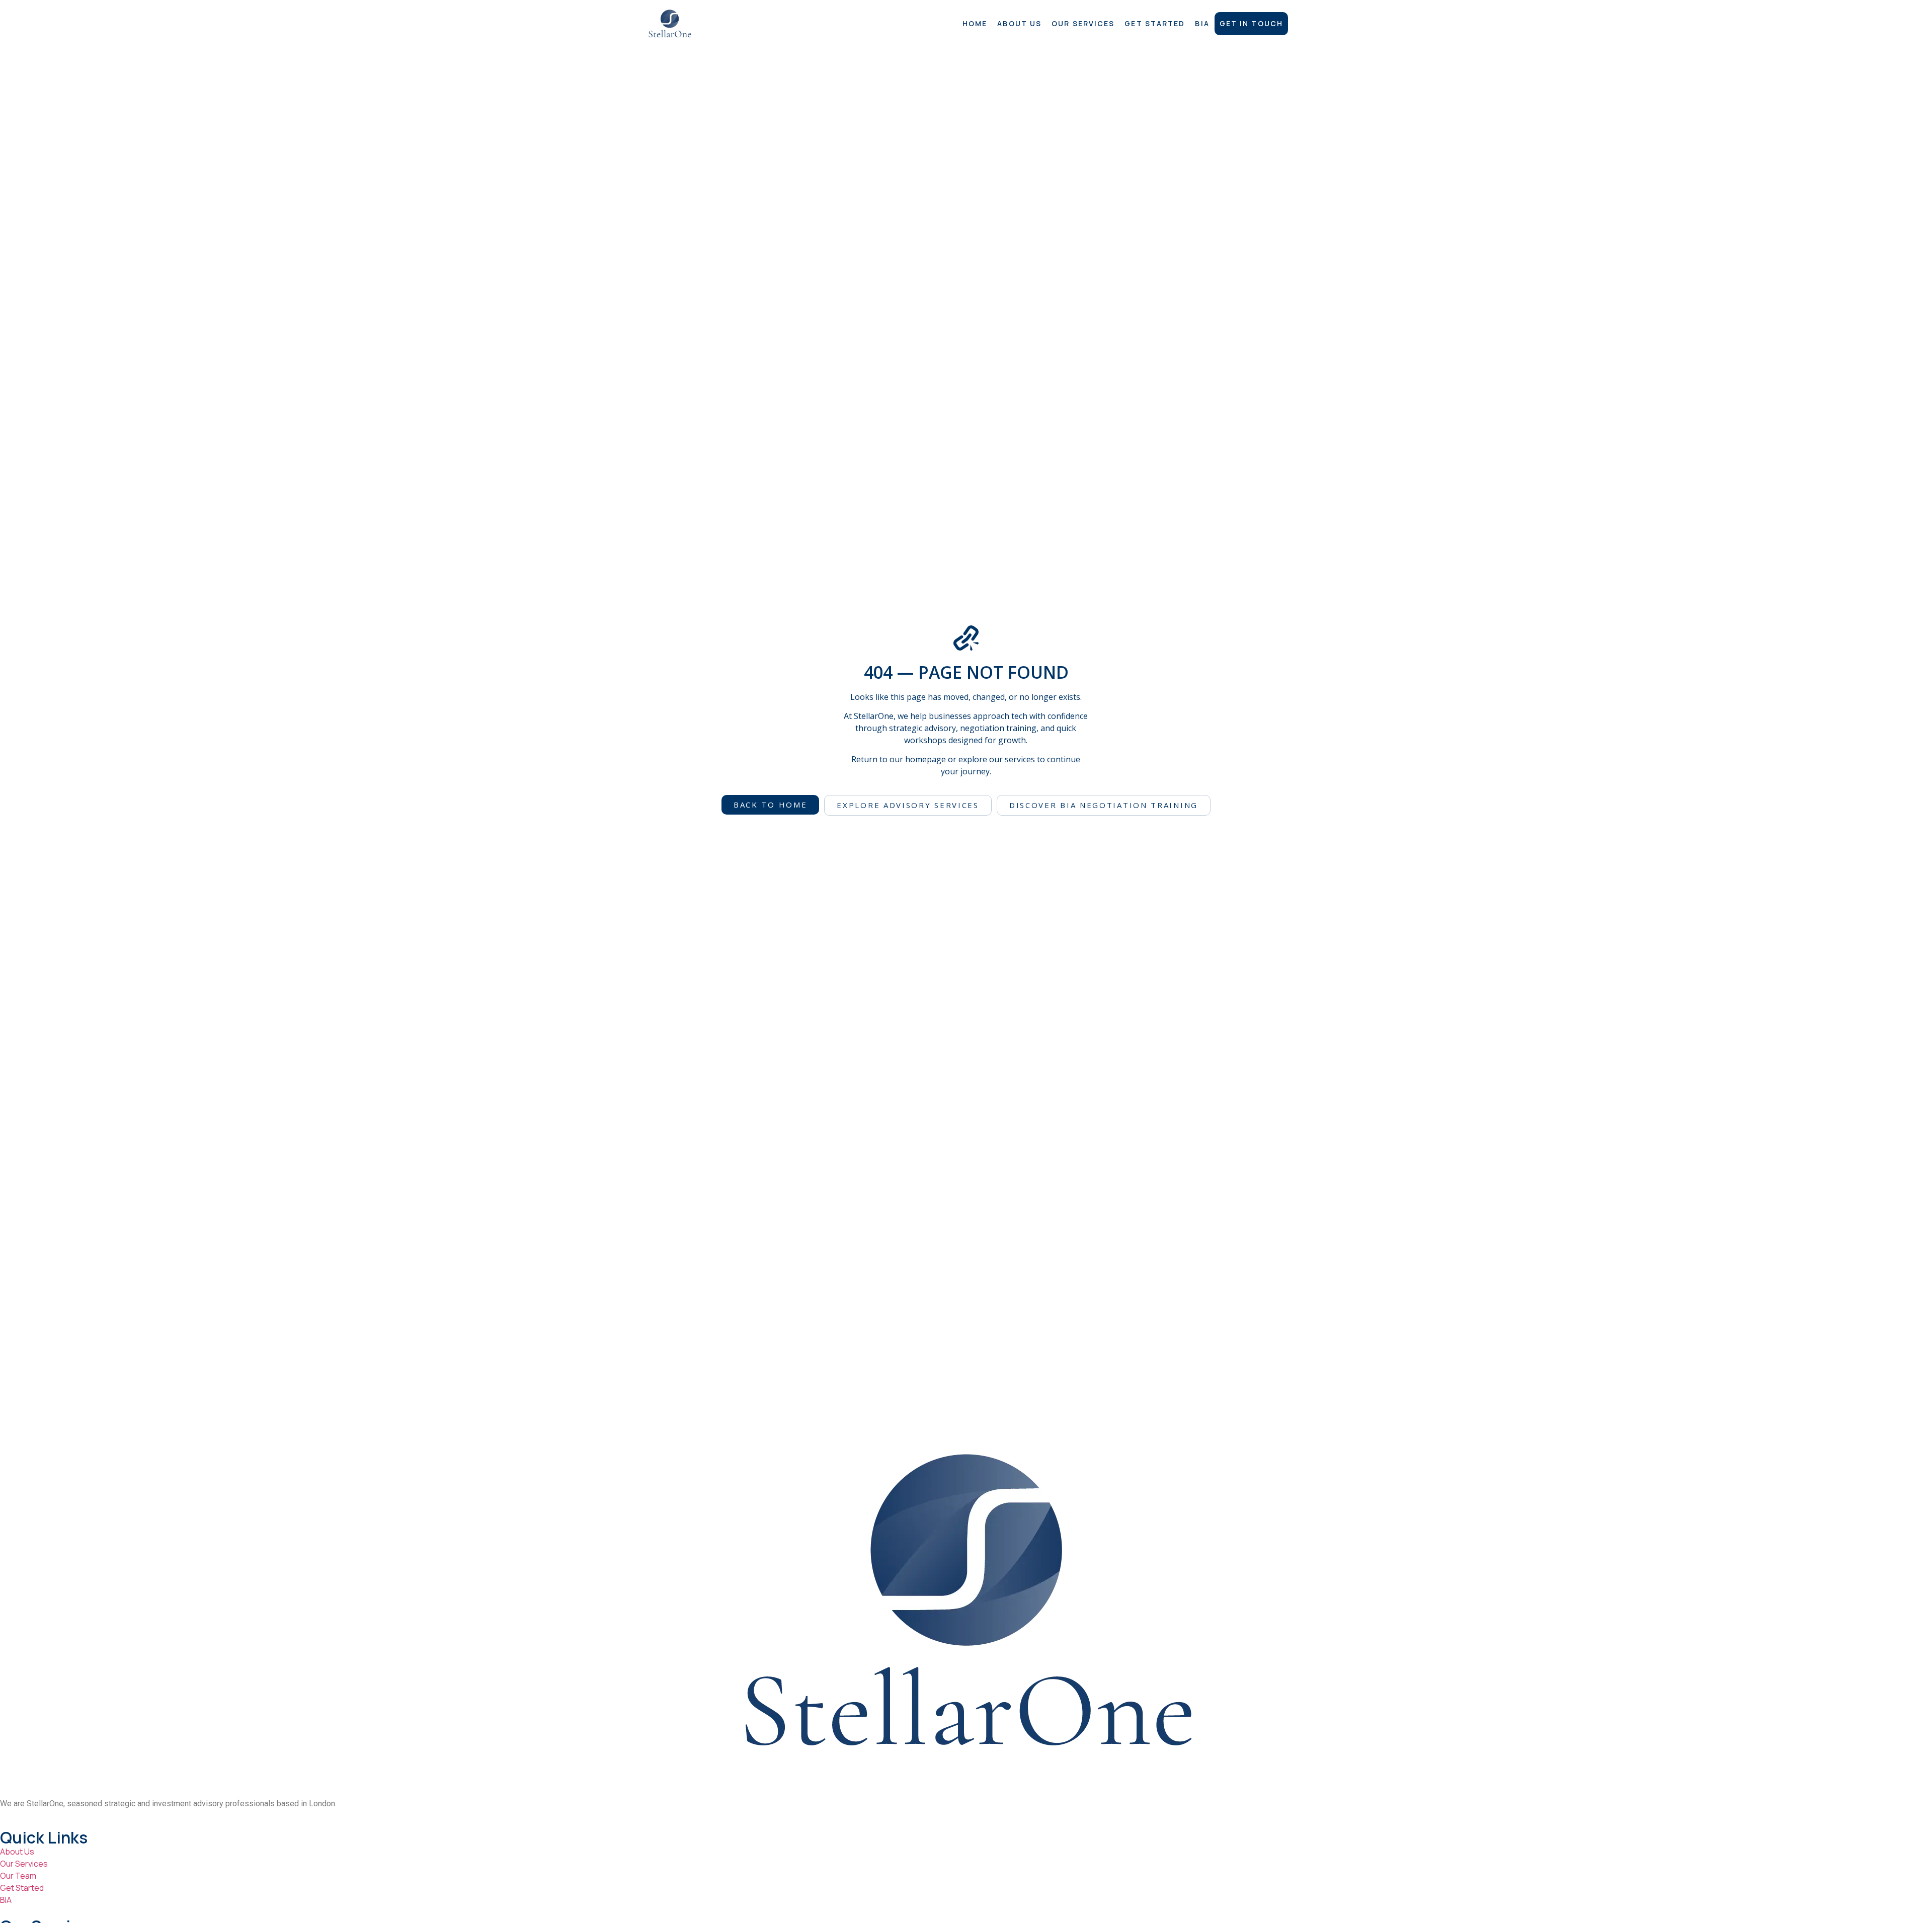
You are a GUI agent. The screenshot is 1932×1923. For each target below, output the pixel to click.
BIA (1202, 23)
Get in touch (1251, 23)
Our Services (1083, 23)
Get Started (1155, 23)
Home (975, 23)
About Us (1019, 23)
